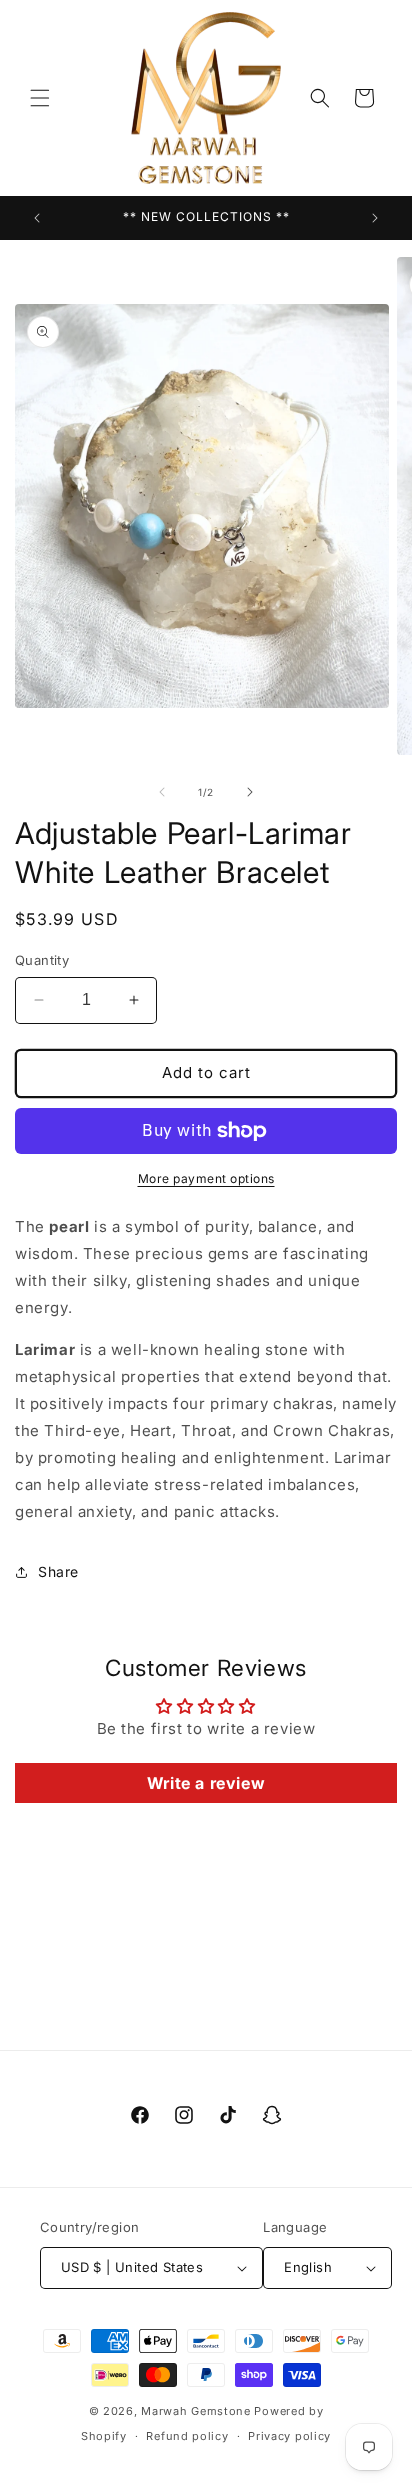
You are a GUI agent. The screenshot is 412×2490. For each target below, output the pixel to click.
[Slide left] (162, 792)
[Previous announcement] (37, 218)
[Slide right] (250, 792)
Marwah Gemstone (196, 2411)
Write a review (206, 1783)
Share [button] (58, 1571)
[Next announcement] (375, 218)
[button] (40, 98)
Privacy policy (289, 2436)
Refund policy (187, 2436)
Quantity (42, 960)
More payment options (206, 1178)
